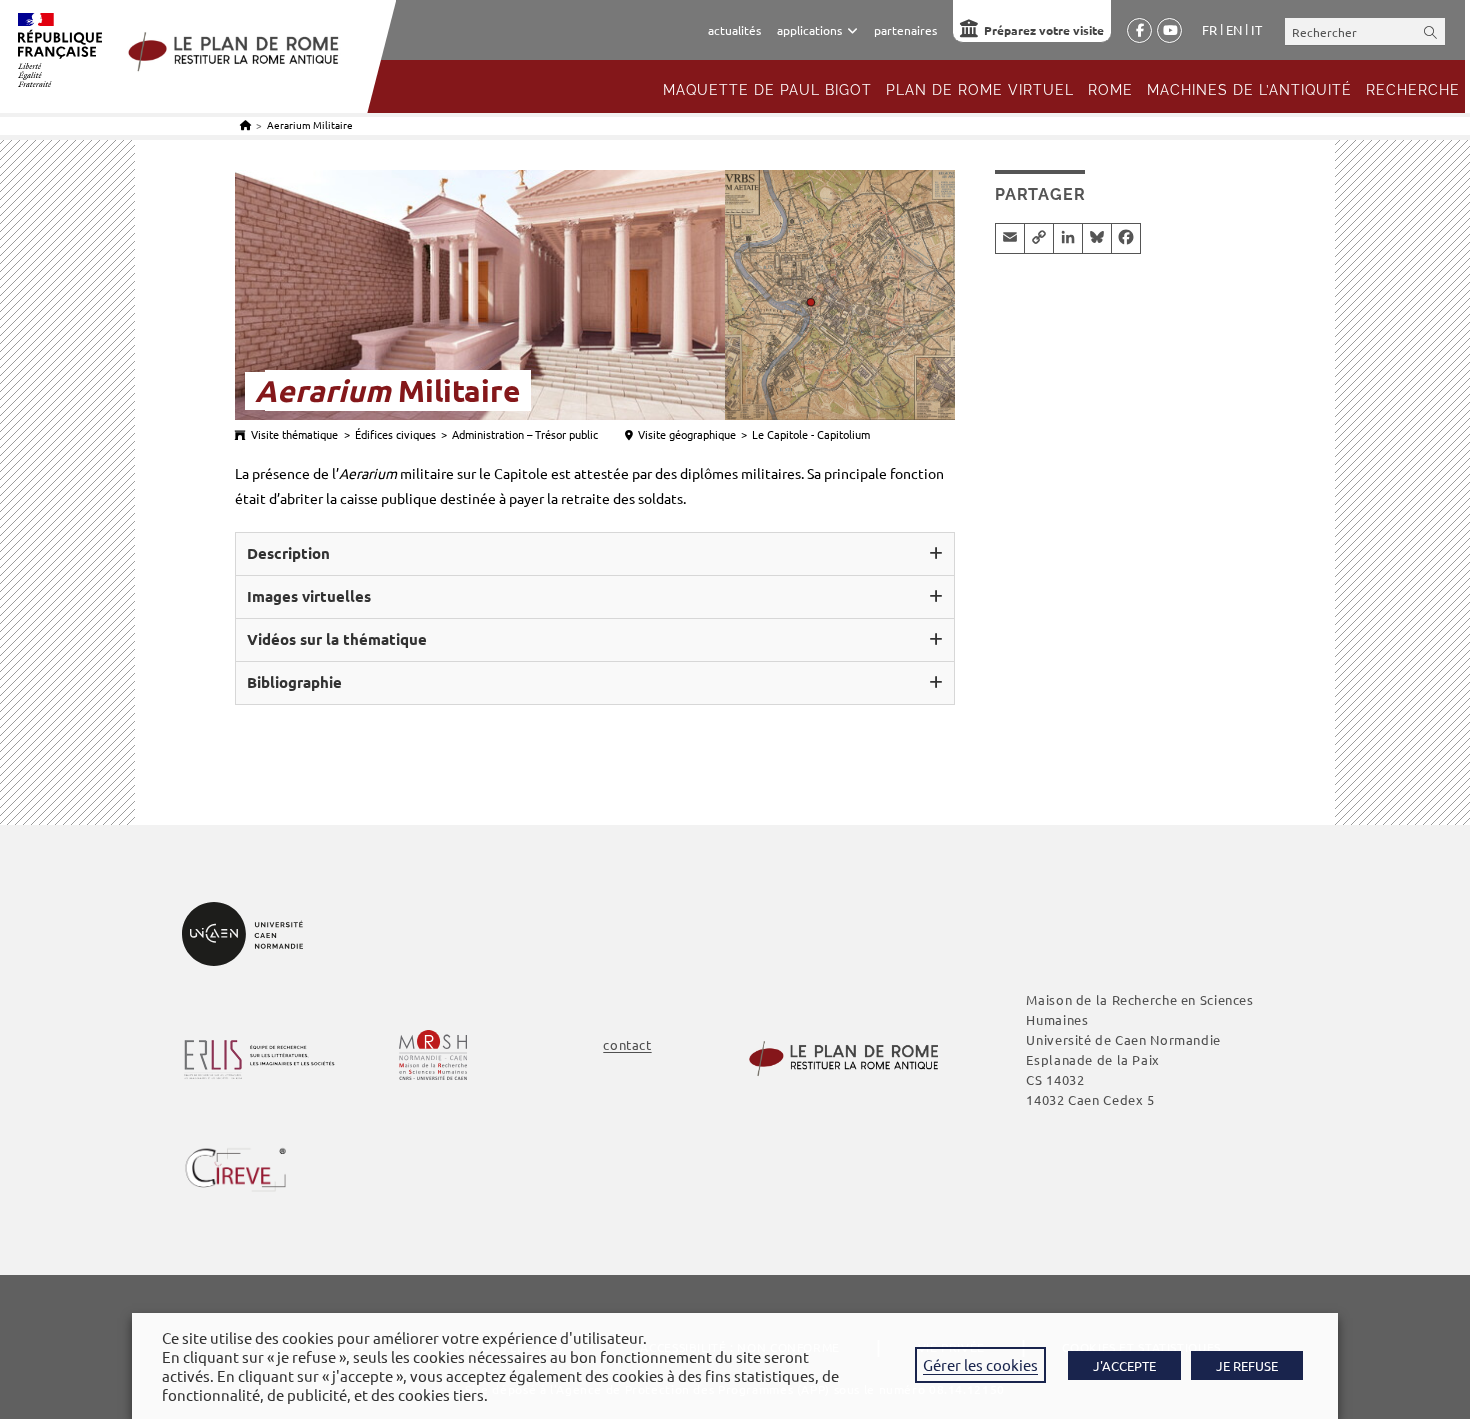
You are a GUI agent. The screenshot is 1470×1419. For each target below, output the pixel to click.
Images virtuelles (309, 596)
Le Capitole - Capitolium (811, 434)
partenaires (905, 30)
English (1234, 30)
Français (1209, 30)
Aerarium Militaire (310, 124)
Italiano (1256, 30)
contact (627, 1044)
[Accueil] (245, 124)
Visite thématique (294, 434)
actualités (734, 30)
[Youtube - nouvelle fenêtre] (1169, 31)
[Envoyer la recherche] (1431, 31)
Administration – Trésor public (525, 434)
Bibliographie (294, 682)
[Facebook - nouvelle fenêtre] (1139, 31)
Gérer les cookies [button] (980, 1364)
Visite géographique (687, 434)
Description (288, 553)
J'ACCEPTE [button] (1124, 1365)
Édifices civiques (395, 434)
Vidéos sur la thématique (337, 639)
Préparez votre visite (1044, 30)
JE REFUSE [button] (1247, 1365)
